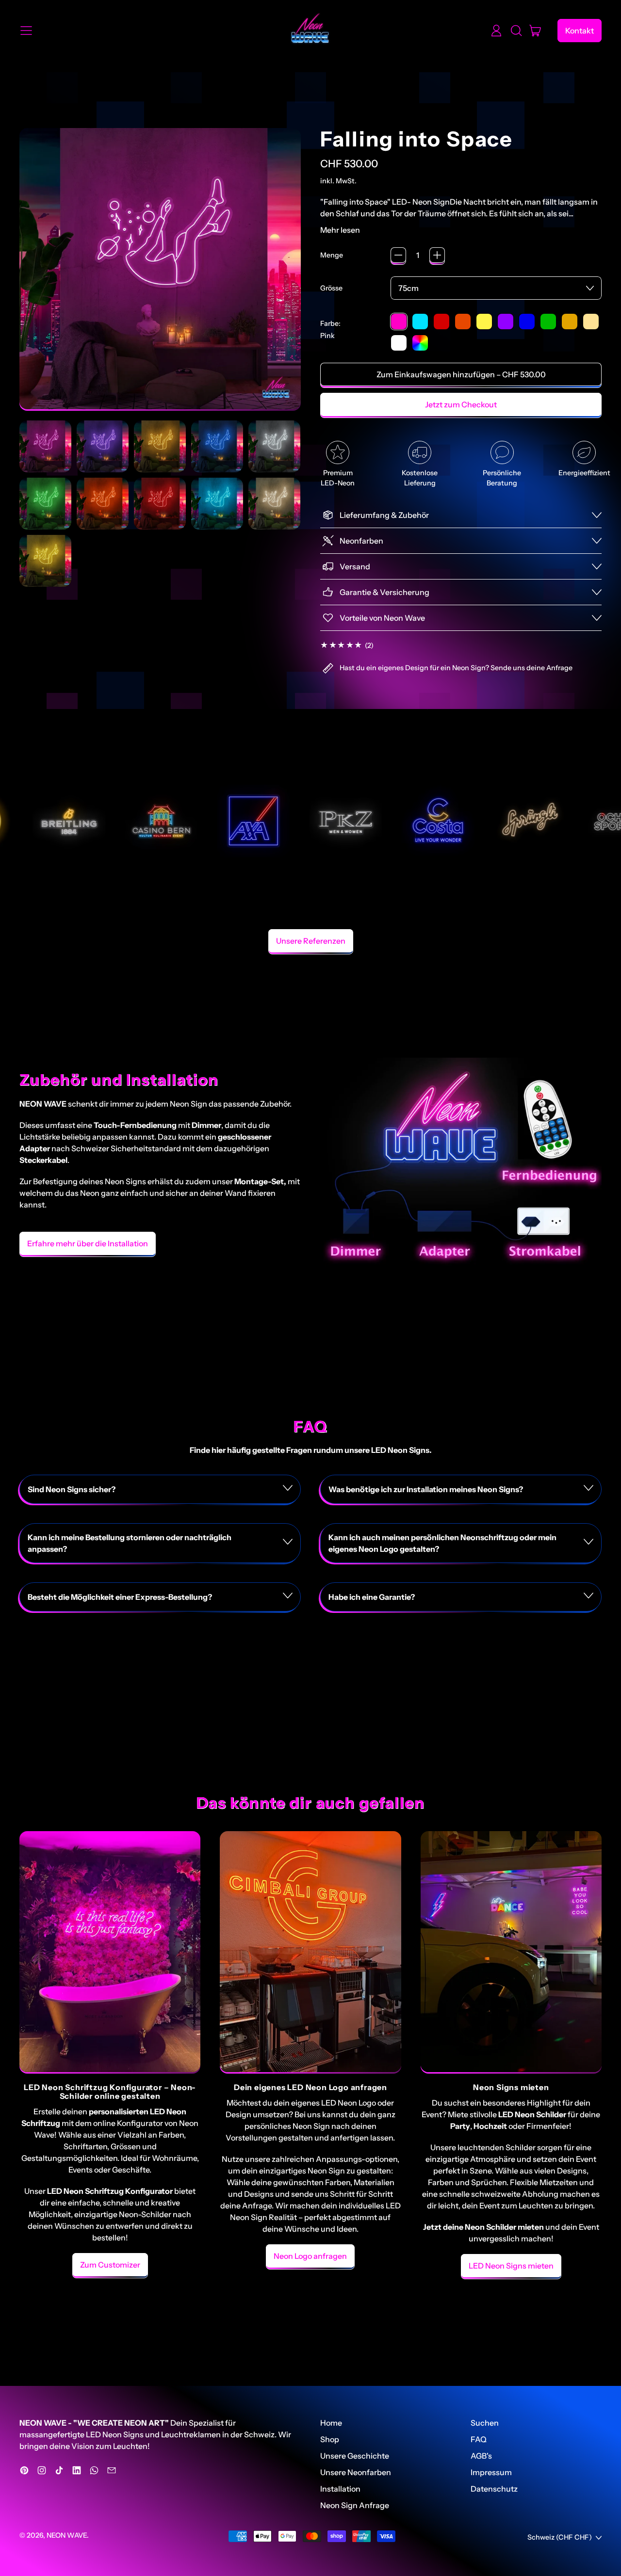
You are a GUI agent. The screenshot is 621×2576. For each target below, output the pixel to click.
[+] (437, 255)
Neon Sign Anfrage (355, 2505)
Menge (332, 255)
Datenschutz (494, 2489)
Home (331, 2423)
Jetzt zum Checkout (461, 404)
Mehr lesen (340, 230)
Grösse (331, 288)
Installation (340, 2489)
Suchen (485, 2423)
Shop (330, 2439)
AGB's (481, 2456)
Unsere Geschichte (355, 2456)
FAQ (479, 2439)
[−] (398, 255)
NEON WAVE (67, 2535)
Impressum (491, 2472)
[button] (516, 31)
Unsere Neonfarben (356, 2472)
